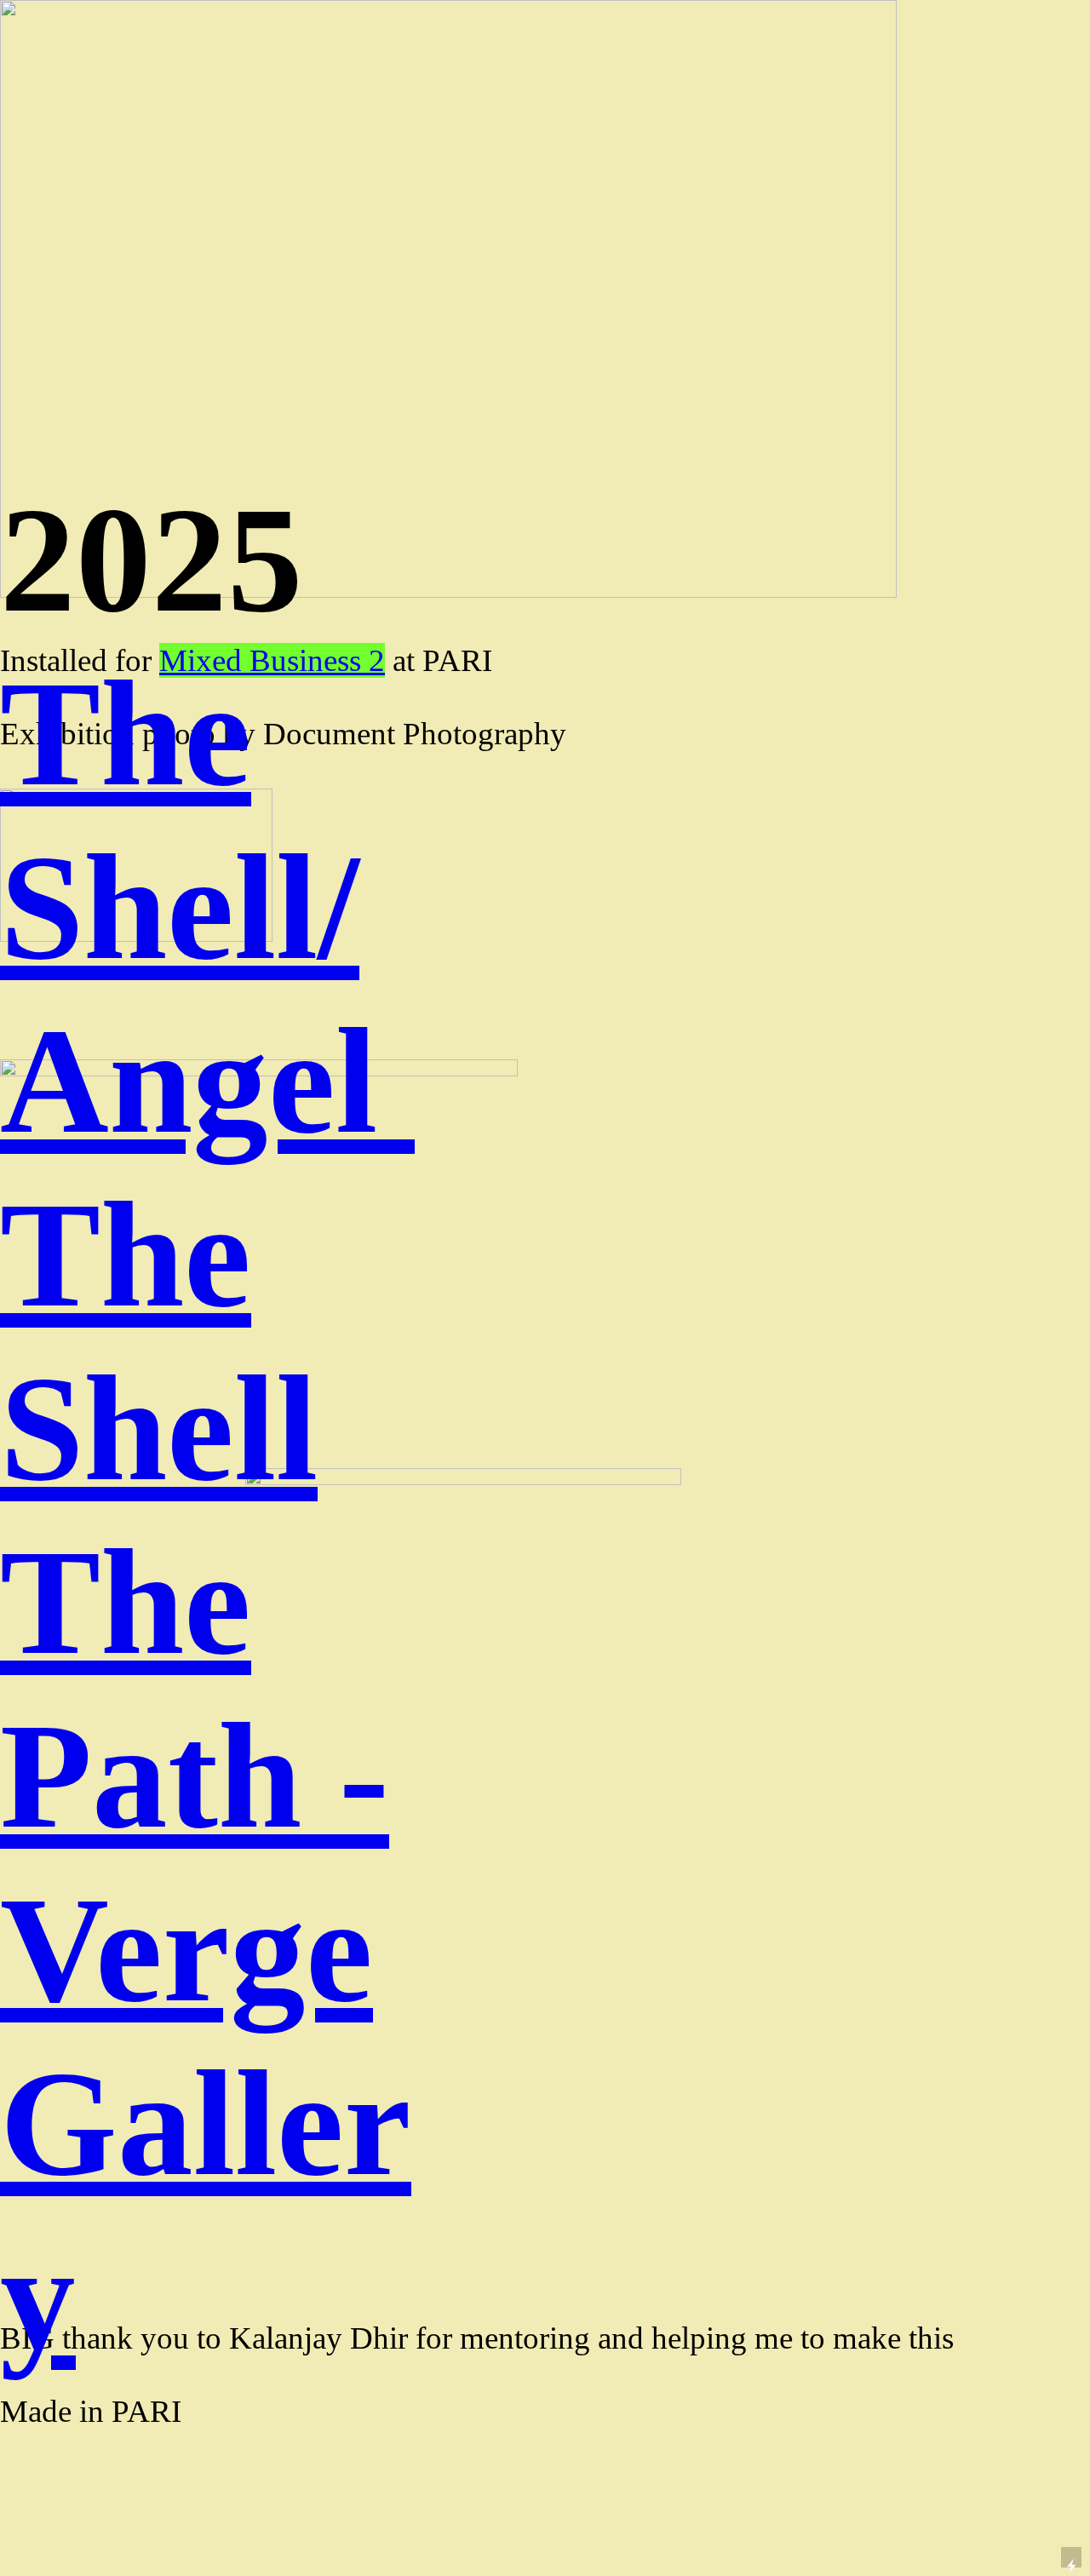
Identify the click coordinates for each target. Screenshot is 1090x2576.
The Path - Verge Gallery (206, 1949)
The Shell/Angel (207, 907)
